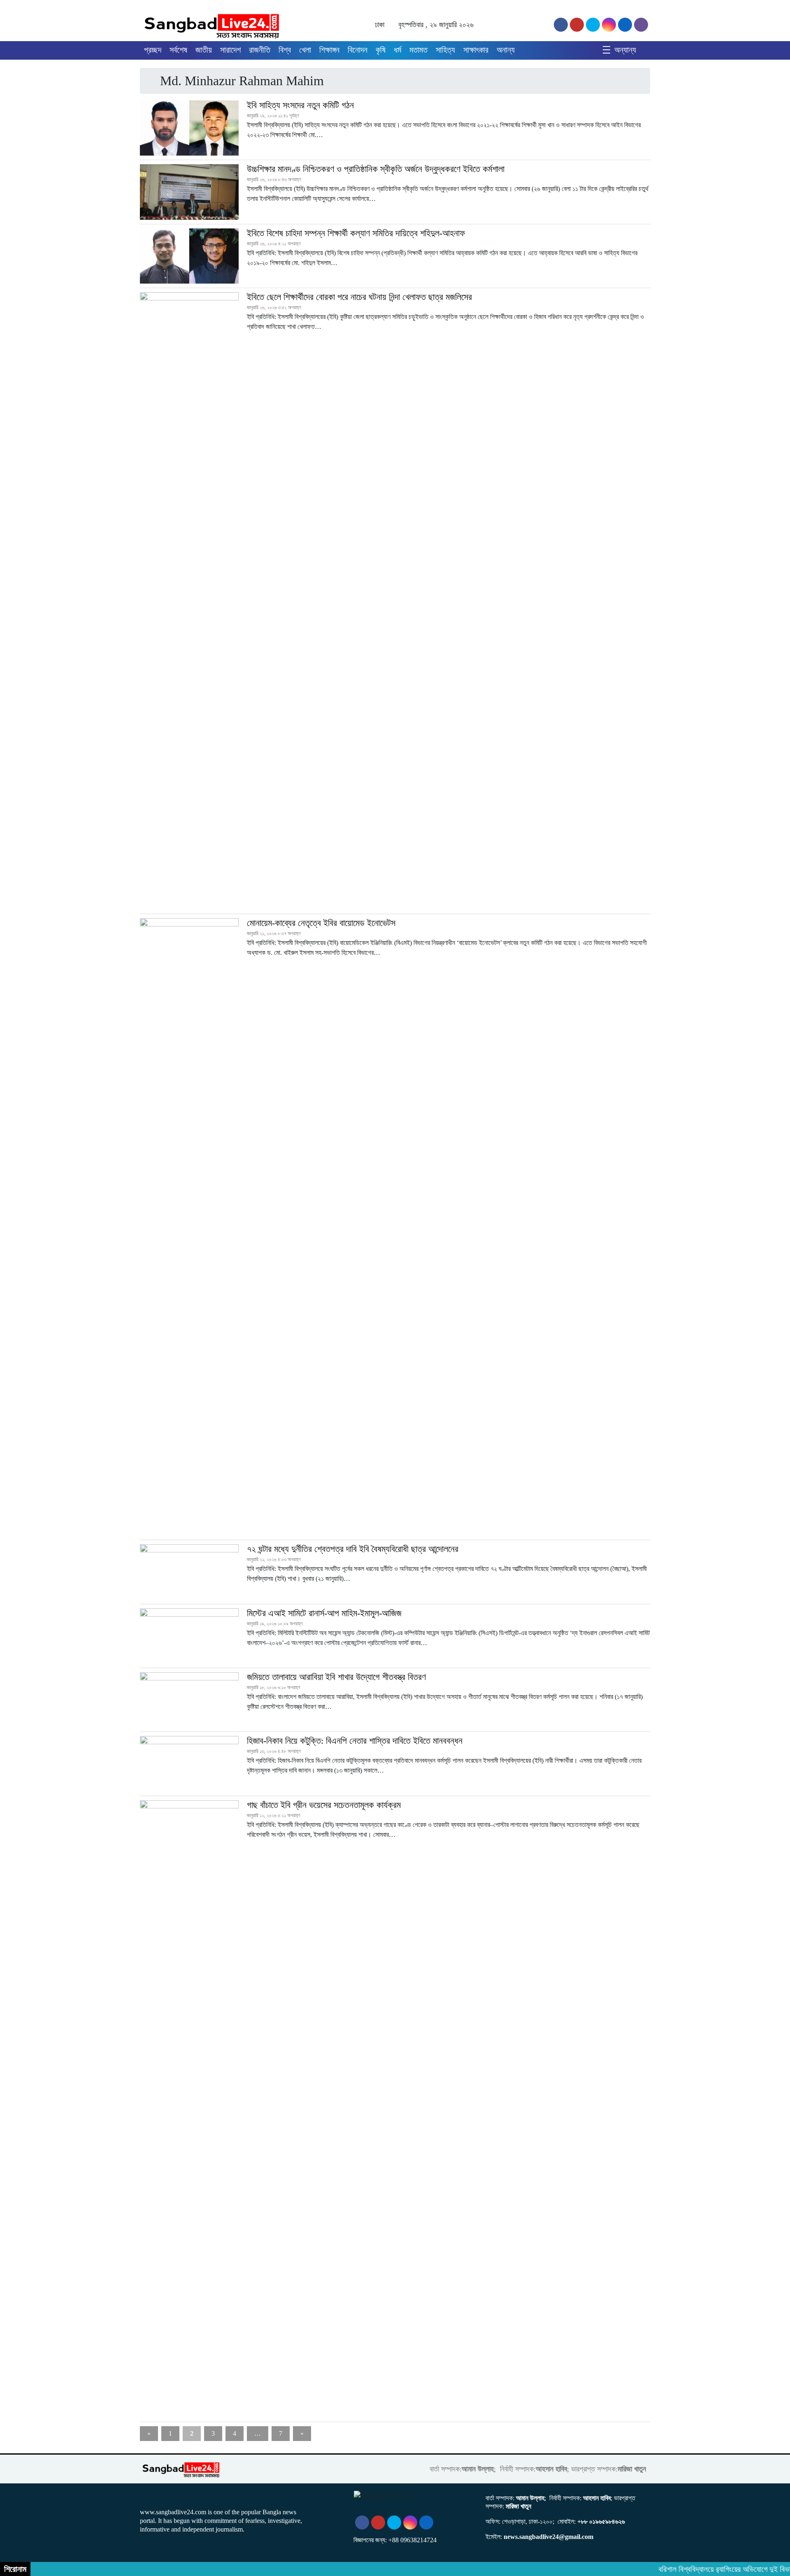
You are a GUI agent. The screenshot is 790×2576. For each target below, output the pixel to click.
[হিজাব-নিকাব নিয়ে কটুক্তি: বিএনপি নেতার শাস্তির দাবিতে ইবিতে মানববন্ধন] (189, 1764)
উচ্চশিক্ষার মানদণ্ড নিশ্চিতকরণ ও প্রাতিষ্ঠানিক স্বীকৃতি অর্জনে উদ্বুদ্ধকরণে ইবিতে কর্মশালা (376, 169)
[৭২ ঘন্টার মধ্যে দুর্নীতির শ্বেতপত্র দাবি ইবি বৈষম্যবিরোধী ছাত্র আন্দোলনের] (189, 1572)
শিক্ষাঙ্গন (329, 50)
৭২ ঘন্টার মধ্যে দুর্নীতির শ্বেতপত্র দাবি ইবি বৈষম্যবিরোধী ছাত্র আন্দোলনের (353, 1549)
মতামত (418, 50)
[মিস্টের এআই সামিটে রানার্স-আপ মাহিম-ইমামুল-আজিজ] (189, 1636)
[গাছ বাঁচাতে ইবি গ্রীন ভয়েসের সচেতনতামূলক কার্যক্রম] (189, 2109)
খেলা (305, 50)
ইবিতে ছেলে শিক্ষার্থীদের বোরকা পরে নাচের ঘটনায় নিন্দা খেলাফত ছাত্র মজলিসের (359, 297)
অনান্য (506, 50)
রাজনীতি (260, 50)
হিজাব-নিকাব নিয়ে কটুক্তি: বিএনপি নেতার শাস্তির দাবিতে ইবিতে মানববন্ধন (355, 1741)
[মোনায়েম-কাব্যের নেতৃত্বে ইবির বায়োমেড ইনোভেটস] (189, 1227)
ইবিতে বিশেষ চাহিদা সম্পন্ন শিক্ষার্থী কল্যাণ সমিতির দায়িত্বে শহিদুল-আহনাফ (356, 233)
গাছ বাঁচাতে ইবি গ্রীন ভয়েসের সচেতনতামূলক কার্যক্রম (324, 1805)
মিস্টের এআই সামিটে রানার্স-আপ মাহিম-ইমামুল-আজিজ (324, 1613)
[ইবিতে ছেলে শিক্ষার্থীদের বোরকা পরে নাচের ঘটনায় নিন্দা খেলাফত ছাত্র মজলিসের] (189, 601)
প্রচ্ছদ (153, 50)
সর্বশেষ (178, 50)
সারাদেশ (230, 50)
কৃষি (381, 50)
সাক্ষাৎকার (476, 50)
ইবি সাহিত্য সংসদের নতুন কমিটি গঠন (300, 105)
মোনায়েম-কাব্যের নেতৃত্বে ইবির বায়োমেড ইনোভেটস (321, 923)
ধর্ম (397, 50)
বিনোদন (358, 50)
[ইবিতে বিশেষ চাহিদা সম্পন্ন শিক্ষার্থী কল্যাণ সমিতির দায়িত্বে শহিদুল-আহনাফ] (189, 256)
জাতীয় (204, 50)
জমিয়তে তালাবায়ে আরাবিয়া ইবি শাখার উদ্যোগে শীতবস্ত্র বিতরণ (336, 1677)
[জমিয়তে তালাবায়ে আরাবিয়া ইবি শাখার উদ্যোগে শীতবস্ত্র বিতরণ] (189, 1700)
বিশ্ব (285, 50)
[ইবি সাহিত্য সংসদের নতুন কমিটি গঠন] (189, 128)
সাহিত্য (445, 50)
